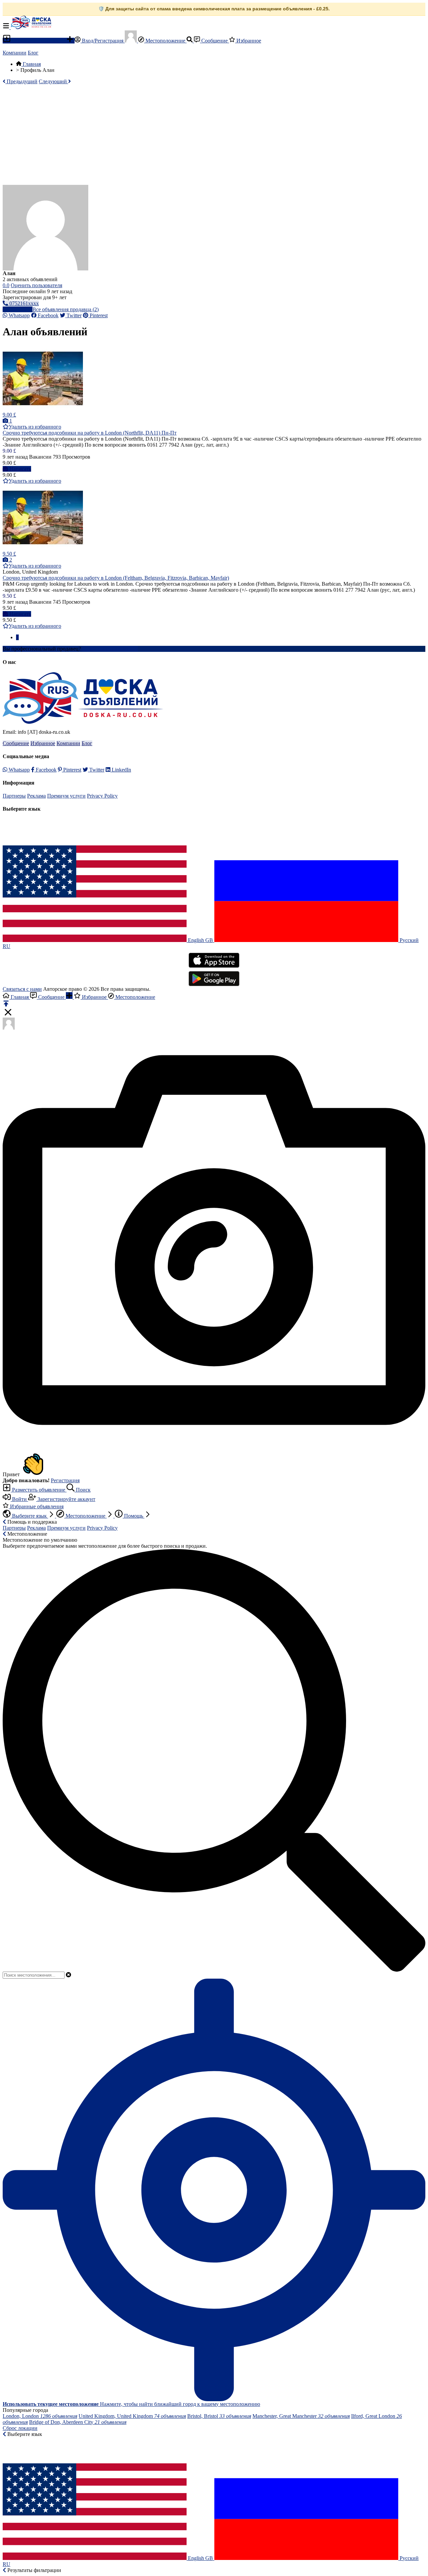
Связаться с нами (22, 989)
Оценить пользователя (36, 285)
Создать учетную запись (110, 649)
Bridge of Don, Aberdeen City (78, 2422)
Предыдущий (21, 81)
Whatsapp (19, 315)
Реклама (36, 796)
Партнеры (14, 796)
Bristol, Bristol (219, 2416)
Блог (33, 53)
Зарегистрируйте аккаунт (66, 1499)
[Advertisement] (214, 135)
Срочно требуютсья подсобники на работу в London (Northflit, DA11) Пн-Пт (90, 433)
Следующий (53, 81)
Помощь (134, 1516)
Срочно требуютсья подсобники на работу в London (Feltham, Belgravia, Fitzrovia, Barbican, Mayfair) (116, 578)
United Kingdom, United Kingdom (132, 2416)
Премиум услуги (66, 796)
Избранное (248, 41)
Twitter (73, 315)
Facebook (47, 315)
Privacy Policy (102, 796)
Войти (19, 1499)
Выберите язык (29, 1516)
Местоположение (165, 41)
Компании (15, 53)
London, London (40, 2416)
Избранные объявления (36, 1506)
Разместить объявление (39, 41)
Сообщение (215, 41)
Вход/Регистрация (103, 41)
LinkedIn (121, 770)
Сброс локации (20, 2428)
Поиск (83, 1490)
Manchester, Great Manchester (301, 2416)
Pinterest (98, 315)
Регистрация (65, 1480)
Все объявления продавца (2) (66, 309)
